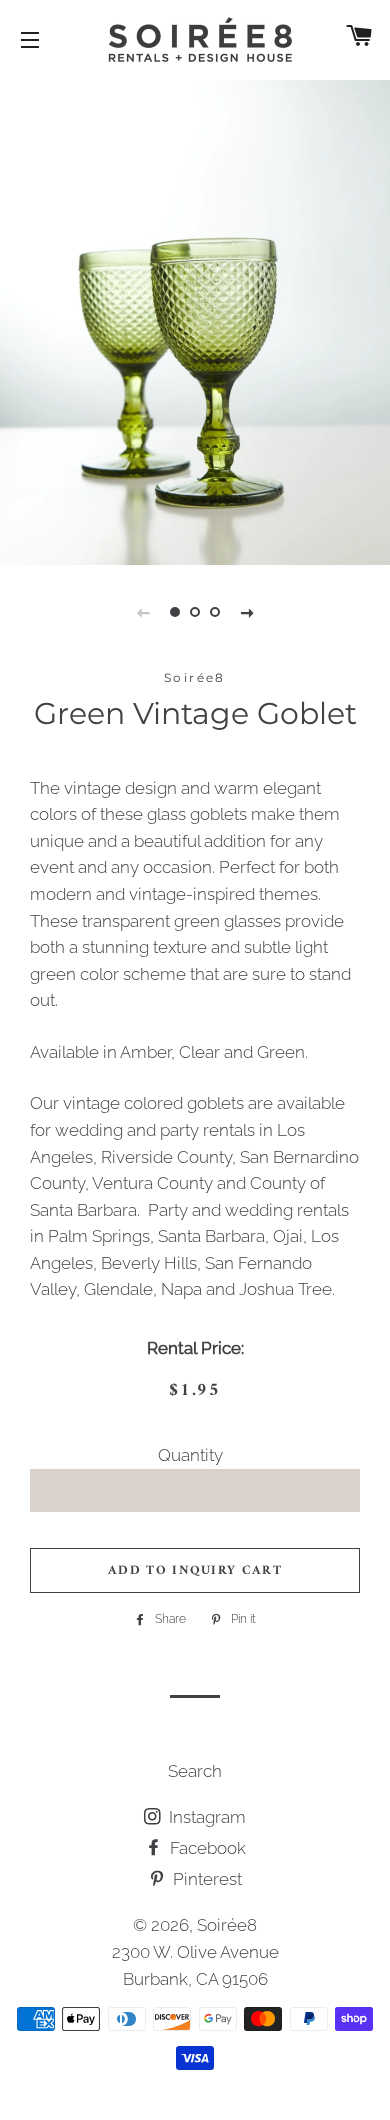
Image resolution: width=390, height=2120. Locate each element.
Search (195, 1771)
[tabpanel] (195, 320)
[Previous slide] (143, 612)
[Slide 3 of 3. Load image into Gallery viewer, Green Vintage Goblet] (215, 612)
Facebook (206, 1848)
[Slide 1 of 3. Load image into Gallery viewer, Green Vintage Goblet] (175, 612)
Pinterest (205, 1879)
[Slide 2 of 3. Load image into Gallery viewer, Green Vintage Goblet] (195, 612)
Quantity (190, 1455)
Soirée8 (227, 1925)
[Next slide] (247, 612)
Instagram (205, 1817)
